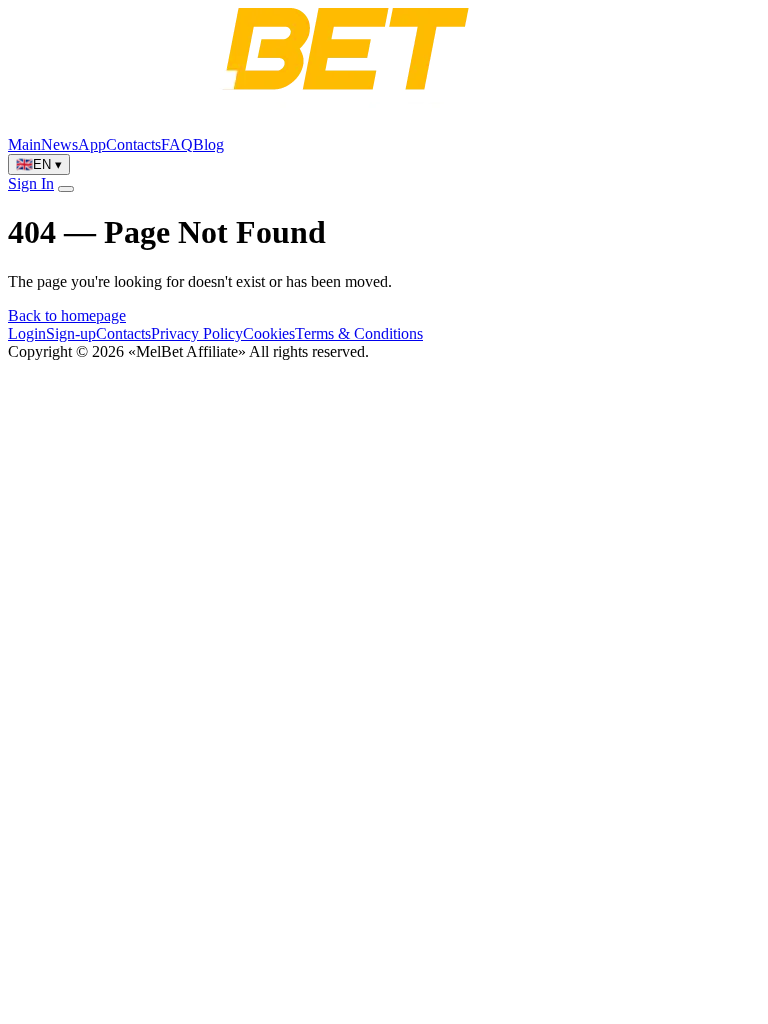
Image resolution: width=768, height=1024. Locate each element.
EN (39, 164)
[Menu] (66, 189)
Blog (208, 144)
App (92, 144)
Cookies (269, 333)
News (59, 144)
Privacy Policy (197, 333)
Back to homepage (67, 315)
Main (24, 144)
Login (27, 333)
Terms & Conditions (359, 333)
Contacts (133, 144)
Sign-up (71, 333)
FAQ (177, 144)
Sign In (31, 183)
